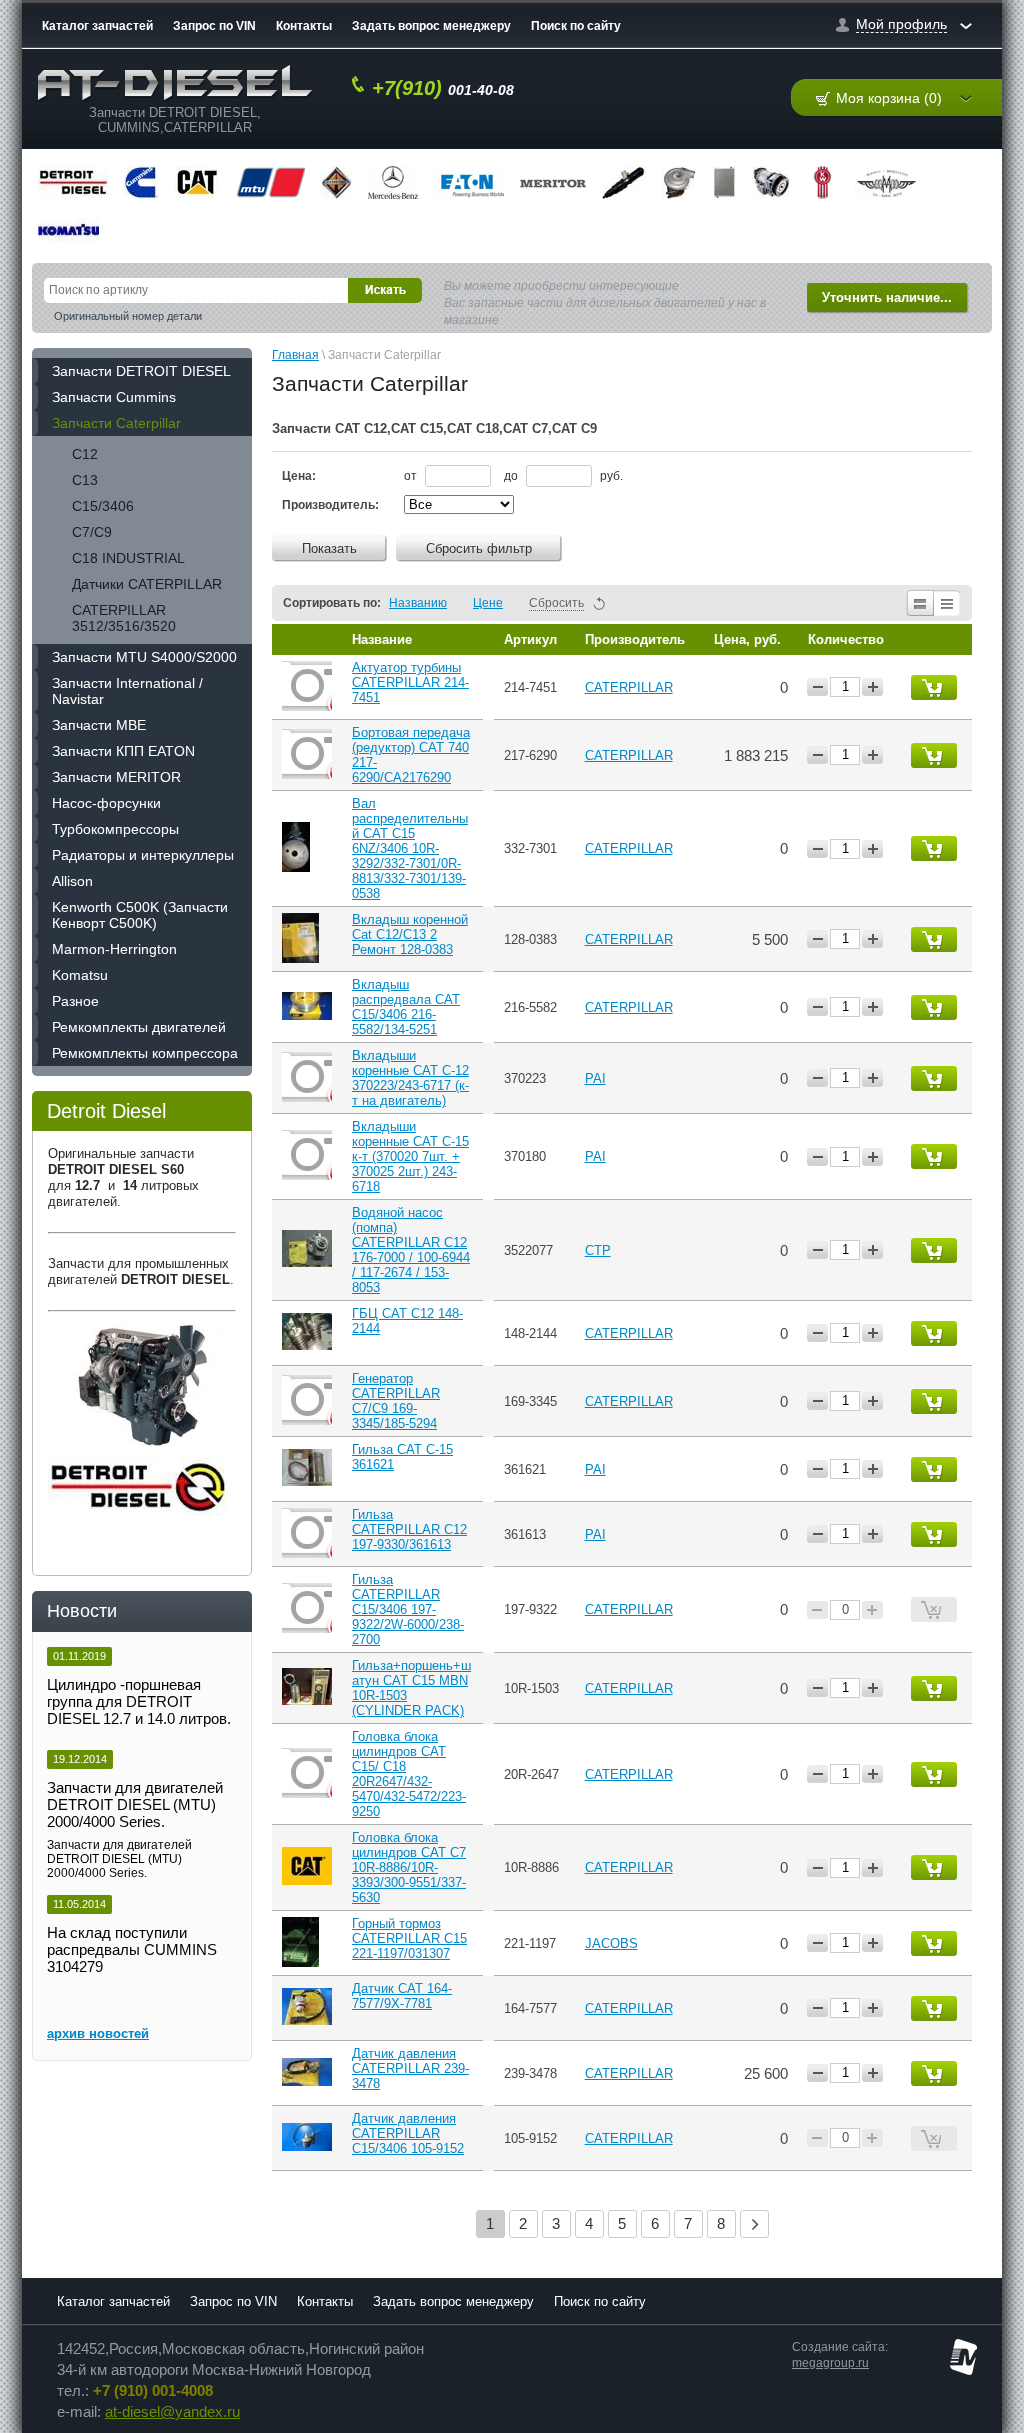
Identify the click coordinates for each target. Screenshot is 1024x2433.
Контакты (304, 26)
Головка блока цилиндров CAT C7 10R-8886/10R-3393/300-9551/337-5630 (409, 1867)
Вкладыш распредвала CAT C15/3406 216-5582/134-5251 (406, 1007)
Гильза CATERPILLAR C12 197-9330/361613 (409, 1529)
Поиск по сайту (576, 26)
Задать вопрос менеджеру (431, 26)
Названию (418, 603)
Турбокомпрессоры (115, 829)
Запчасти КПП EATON (123, 751)
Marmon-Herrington (114, 949)
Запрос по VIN (214, 26)
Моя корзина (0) (889, 98)
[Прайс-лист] (947, 603)
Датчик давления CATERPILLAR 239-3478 (410, 2068)
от (412, 476)
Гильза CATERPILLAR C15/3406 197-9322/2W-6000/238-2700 (408, 1609)
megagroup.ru (830, 2363)
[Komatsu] (68, 229)
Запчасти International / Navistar (127, 691)
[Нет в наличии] (934, 1609)
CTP (598, 1250)
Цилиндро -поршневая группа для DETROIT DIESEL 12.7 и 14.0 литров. (139, 1701)
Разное (75, 1001)
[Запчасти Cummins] (141, 182)
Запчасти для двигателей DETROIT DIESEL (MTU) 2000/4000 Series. (135, 1804)
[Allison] (771, 182)
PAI (595, 1078)
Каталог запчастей (97, 26)
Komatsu (80, 975)
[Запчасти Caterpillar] (197, 182)
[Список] (919, 603)
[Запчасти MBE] (393, 182)
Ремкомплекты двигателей (139, 1027)
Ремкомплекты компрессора (145, 1053)
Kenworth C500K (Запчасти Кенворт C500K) (140, 915)
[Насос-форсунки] (624, 182)
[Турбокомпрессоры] (679, 182)
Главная (295, 355)
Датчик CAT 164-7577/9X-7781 (402, 1996)
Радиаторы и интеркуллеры (143, 855)
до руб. (563, 476)
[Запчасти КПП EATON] (469, 182)
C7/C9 (92, 532)
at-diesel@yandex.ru (172, 2412)
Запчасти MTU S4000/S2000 (144, 657)
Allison (72, 881)
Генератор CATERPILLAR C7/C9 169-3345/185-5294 (396, 1401)
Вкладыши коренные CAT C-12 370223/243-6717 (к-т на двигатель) (410, 1078)
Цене (488, 603)
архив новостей (98, 2033)
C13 (85, 480)
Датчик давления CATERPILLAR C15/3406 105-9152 (408, 2133)
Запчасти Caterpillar (116, 423)
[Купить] (934, 687)
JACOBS (611, 1943)
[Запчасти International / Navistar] (336, 182)
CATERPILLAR (629, 687)
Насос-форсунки (106, 803)
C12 (85, 454)
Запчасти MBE (99, 725)
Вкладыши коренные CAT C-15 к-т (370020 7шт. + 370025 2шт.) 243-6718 (410, 1156)
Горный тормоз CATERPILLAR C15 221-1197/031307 (409, 1938)
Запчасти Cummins (114, 397)
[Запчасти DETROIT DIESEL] (73, 182)
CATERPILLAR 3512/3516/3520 (124, 618)
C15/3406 (103, 506)
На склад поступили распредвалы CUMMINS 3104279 (132, 1949)
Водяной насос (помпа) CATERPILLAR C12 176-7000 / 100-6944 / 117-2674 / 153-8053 (411, 1250)
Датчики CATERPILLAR (147, 584)
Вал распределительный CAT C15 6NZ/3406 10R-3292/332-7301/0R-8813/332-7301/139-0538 (410, 848)
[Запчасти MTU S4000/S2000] (270, 182)
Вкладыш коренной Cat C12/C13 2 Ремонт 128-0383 (410, 934)
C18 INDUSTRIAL (128, 558)
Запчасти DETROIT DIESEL (141, 371)
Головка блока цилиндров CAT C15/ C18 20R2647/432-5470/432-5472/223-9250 (409, 1774)
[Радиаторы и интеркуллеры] (724, 182)
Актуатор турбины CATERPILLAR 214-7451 (410, 682)
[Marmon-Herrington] (886, 182)
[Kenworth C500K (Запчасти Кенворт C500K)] (822, 182)
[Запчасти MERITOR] (553, 182)
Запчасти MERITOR (116, 777)
